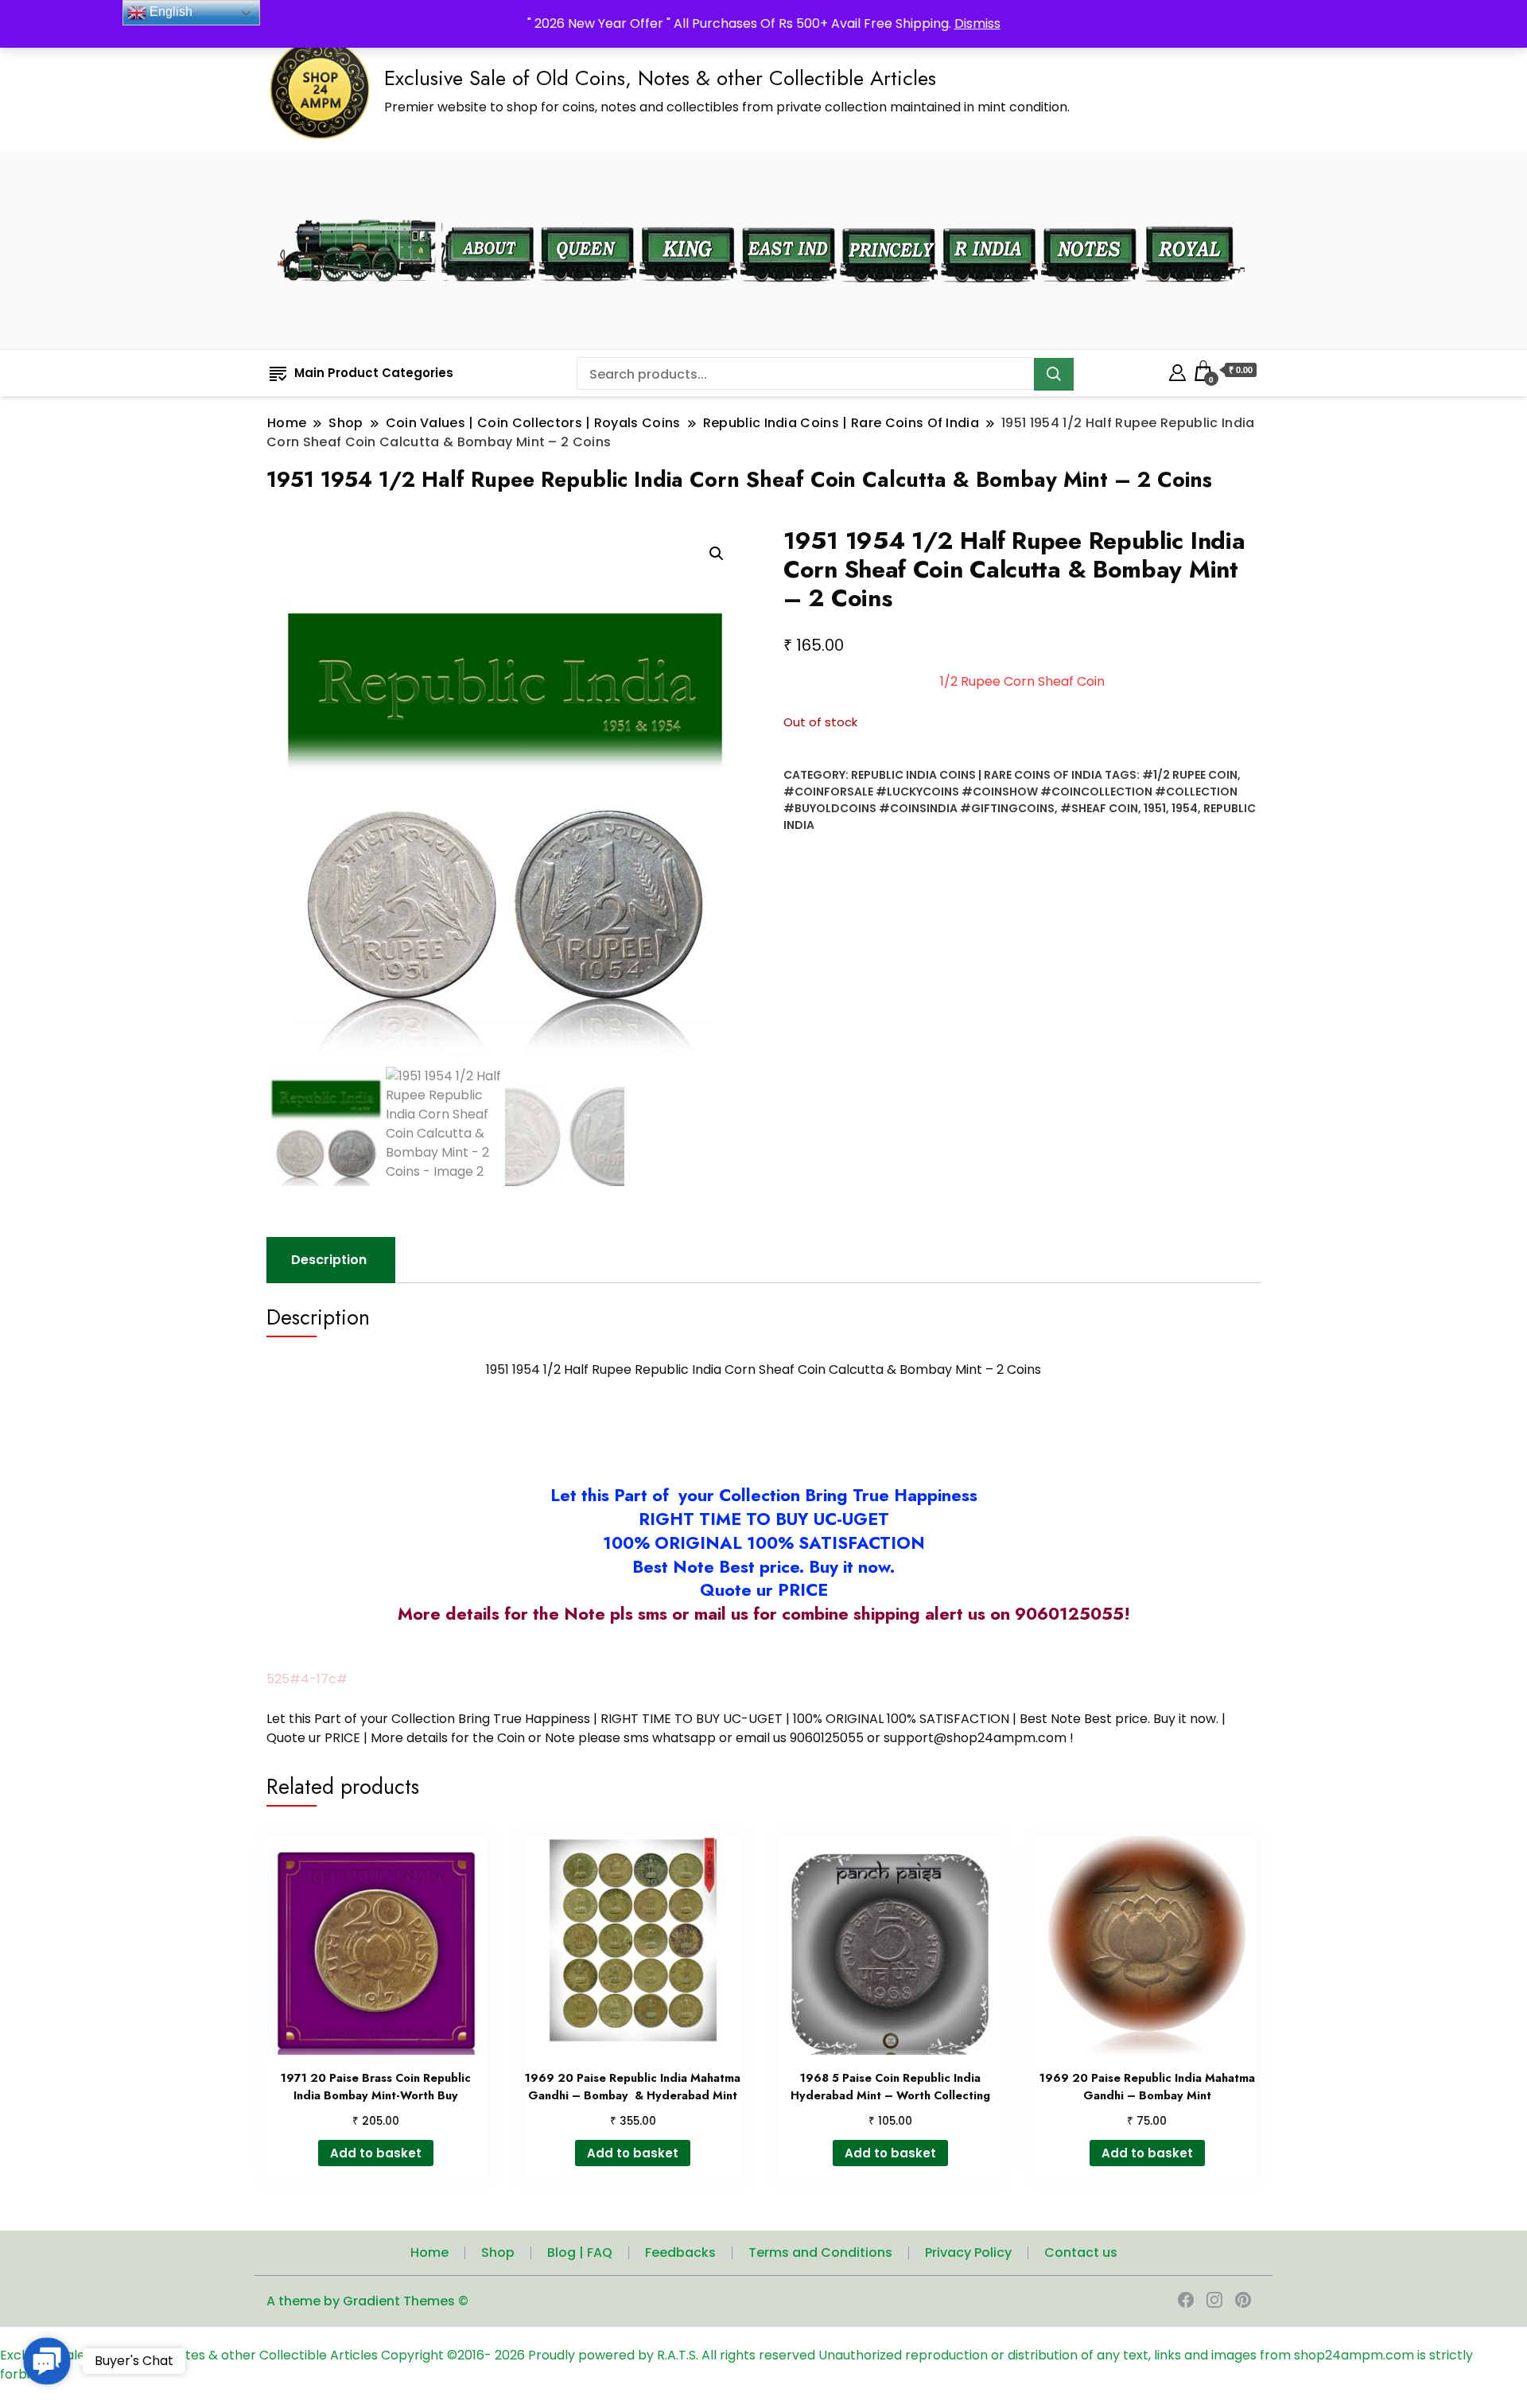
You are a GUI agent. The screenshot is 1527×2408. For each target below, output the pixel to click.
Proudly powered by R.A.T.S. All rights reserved (672, 2355)
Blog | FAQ (580, 2252)
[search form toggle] (1246, 250)
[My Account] (1177, 370)
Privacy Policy (968, 2252)
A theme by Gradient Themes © (367, 2301)
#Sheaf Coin (1099, 808)
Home (429, 2252)
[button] (717, 554)
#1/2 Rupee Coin (1190, 775)
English (169, 12)
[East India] (789, 217)
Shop (498, 2252)
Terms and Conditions (820, 2252)
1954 (1185, 808)
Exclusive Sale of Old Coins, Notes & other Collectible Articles (660, 78)
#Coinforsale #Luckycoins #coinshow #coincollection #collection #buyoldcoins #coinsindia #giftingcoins (1010, 800)
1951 (1155, 808)
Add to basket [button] (376, 2153)
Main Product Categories (374, 373)
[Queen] (587, 217)
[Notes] (1090, 216)
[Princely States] (889, 217)
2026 (511, 2355)
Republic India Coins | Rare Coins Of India (977, 775)
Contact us (1081, 2252)
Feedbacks (680, 2252)
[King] (688, 217)
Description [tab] (329, 1260)
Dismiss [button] (977, 23)
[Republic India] (989, 217)
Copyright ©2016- (438, 2355)
